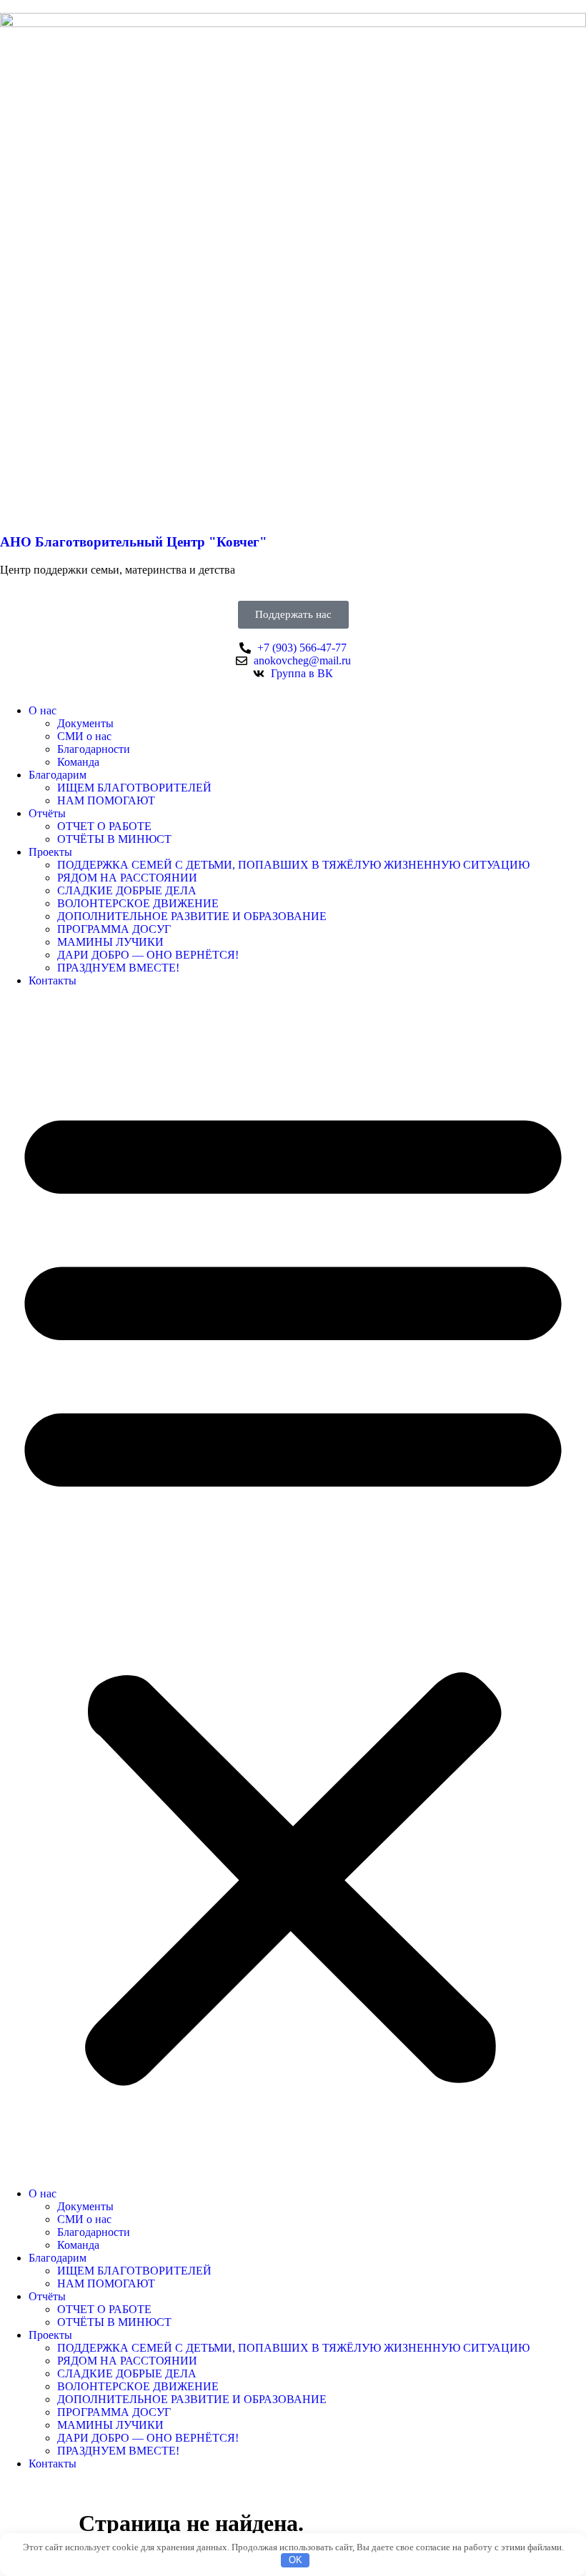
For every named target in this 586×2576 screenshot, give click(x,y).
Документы (85, 723)
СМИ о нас (84, 736)
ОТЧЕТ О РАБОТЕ (104, 826)
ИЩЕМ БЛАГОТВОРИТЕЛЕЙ (134, 788)
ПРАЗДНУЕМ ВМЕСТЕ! (118, 968)
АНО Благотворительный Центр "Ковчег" (134, 542)
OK (296, 2560)
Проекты (50, 852)
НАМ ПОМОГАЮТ (106, 800)
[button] (293, 1587)
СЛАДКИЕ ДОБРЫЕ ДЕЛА (127, 890)
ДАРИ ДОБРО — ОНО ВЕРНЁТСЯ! (148, 955)
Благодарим (58, 775)
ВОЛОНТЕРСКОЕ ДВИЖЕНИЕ (138, 903)
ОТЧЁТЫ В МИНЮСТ (114, 839)
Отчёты (47, 813)
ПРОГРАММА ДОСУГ (114, 929)
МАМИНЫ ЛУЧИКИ (110, 942)
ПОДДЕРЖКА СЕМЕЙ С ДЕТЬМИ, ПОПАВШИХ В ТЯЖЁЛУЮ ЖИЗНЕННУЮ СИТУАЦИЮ (293, 865)
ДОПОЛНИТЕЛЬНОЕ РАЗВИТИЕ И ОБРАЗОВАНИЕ (192, 916)
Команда (78, 762)
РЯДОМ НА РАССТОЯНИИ (127, 878)
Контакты (53, 980)
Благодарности (94, 749)
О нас (43, 710)
